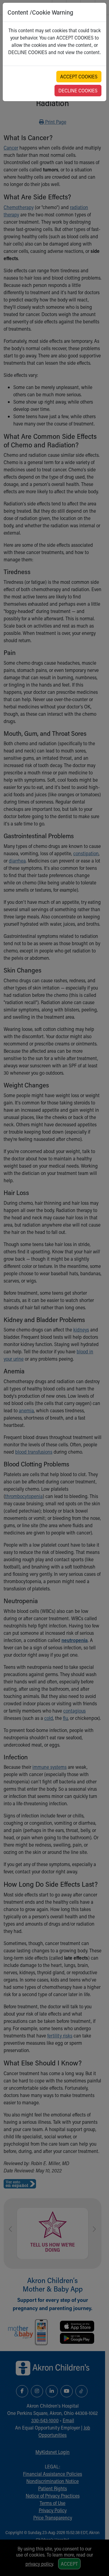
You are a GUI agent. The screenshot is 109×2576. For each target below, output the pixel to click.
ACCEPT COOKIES (79, 76)
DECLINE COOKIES (78, 90)
